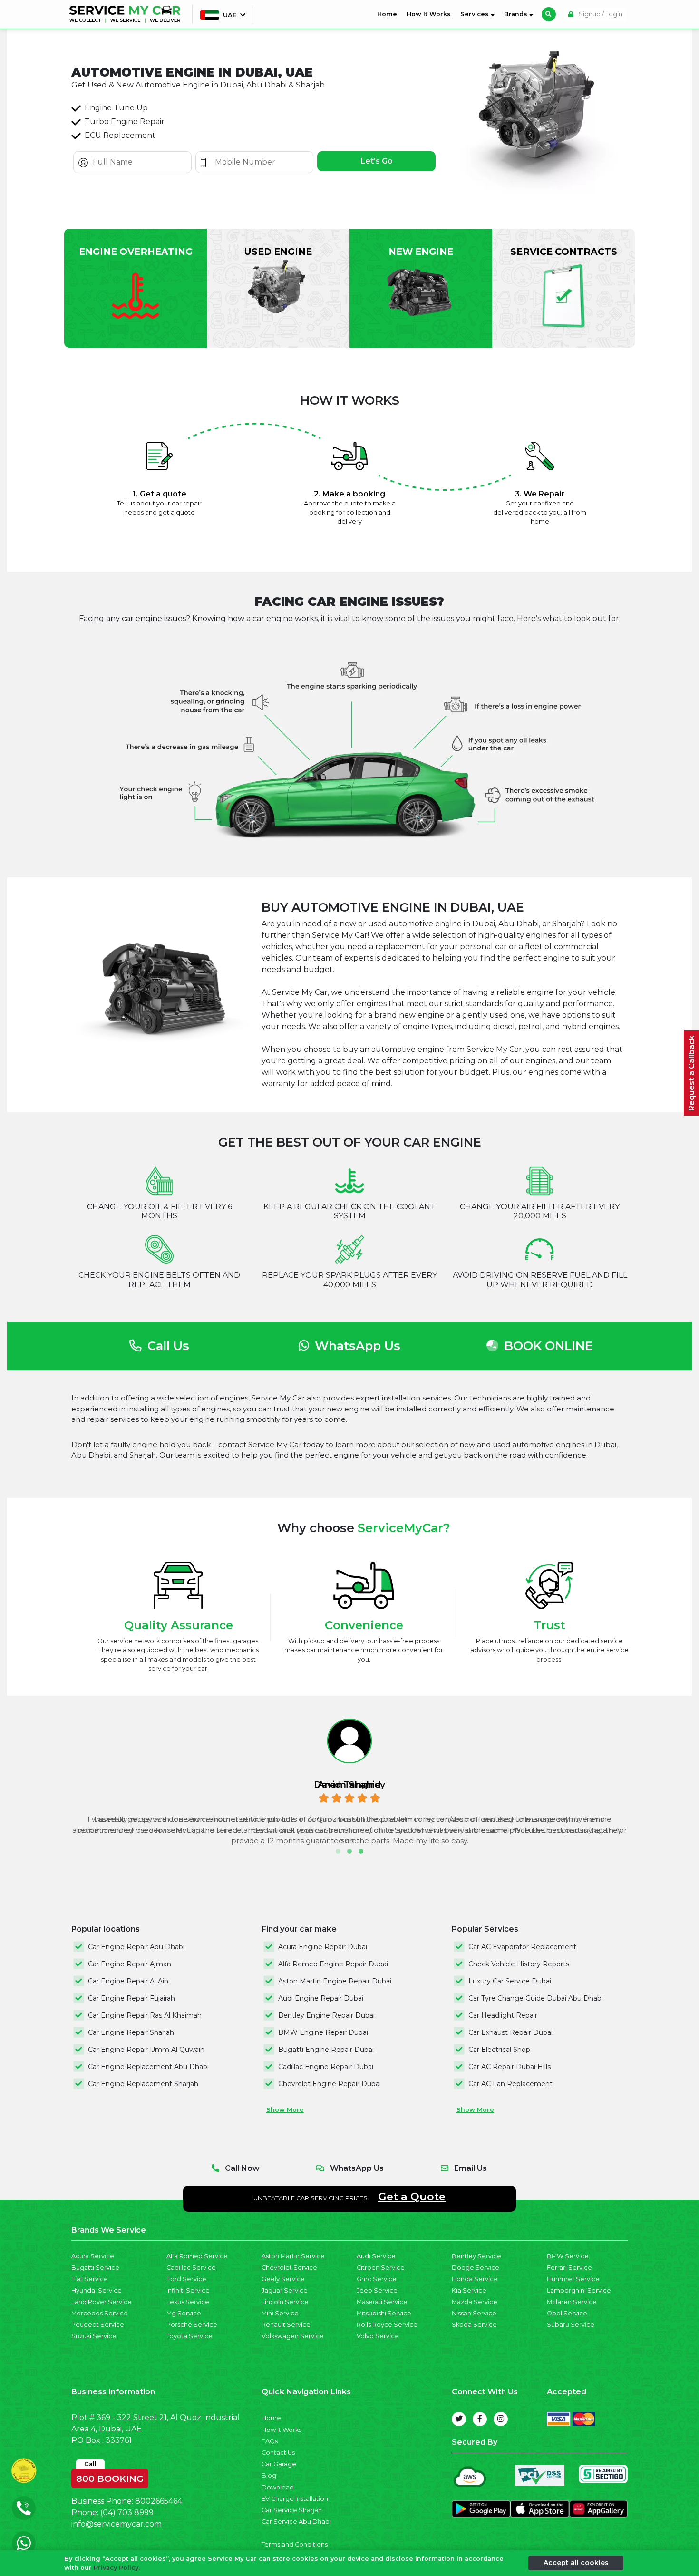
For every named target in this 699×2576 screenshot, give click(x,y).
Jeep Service (377, 2290)
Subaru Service (571, 2325)
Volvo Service (378, 2336)
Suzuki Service (94, 2336)
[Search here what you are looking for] (549, 14)
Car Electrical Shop (499, 2050)
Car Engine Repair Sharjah (131, 2032)
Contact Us (278, 2453)
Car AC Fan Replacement (510, 2084)
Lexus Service (188, 2302)
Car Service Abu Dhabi (296, 2522)
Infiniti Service (188, 2290)
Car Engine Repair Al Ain (128, 1981)
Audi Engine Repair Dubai (321, 1998)
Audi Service (376, 2256)
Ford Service (186, 2279)
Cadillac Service (191, 2268)
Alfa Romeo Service (197, 2256)
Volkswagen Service (293, 2336)
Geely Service (283, 2279)
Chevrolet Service (289, 2268)
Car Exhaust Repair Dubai (510, 2032)
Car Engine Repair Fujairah (131, 1998)
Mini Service (280, 2313)
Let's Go (377, 161)
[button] (338, 1851)
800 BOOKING (110, 2477)
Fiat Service (90, 2279)
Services (476, 14)
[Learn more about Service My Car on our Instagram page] (501, 2419)
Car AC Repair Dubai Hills (510, 2067)
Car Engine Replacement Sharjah (143, 2084)
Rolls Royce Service (387, 2325)
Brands (517, 14)
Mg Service (184, 2313)
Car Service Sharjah (292, 2510)
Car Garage (279, 2464)
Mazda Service (475, 2302)
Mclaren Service (572, 2302)
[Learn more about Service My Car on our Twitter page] (459, 2419)
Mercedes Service (100, 2313)
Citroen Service (381, 2268)
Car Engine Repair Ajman (130, 1964)
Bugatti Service (95, 2268)
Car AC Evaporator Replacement (522, 1947)
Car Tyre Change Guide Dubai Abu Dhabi (536, 1998)
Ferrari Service (569, 2268)
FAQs (270, 2441)
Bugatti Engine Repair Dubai (326, 2050)
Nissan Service (474, 2313)
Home (389, 14)
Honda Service (475, 2279)
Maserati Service (382, 2302)
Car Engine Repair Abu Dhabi (136, 1947)
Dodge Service (476, 2268)
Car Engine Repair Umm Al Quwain (146, 2050)
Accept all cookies (576, 2563)
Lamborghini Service (579, 2290)
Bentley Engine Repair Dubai (326, 2015)
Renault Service (286, 2325)
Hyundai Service (97, 2290)
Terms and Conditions (295, 2544)
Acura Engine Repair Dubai (323, 1947)
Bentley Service (476, 2256)
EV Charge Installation (295, 2499)
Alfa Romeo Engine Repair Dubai (333, 1964)
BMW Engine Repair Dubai (323, 2032)
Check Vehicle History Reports (519, 1964)
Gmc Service (377, 2279)
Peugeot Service (98, 2325)
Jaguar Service (285, 2290)
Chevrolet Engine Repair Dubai (330, 2084)
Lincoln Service (285, 2302)
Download (278, 2487)
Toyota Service (189, 2336)
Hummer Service (573, 2279)
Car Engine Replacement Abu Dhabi (148, 2067)
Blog (269, 2475)
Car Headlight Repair (503, 2015)
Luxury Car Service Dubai (510, 1981)
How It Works (429, 14)
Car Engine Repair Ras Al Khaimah (145, 2015)
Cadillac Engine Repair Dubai (326, 2067)
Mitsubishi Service (384, 2313)
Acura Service (93, 2256)
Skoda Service (474, 2325)
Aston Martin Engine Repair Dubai (335, 1981)
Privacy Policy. (117, 2568)
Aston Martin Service (293, 2256)
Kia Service (469, 2290)
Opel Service (567, 2313)
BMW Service (568, 2256)
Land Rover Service (102, 2302)
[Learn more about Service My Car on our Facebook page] (480, 2419)
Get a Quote (412, 2197)
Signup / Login (600, 14)
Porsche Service (192, 2325)
